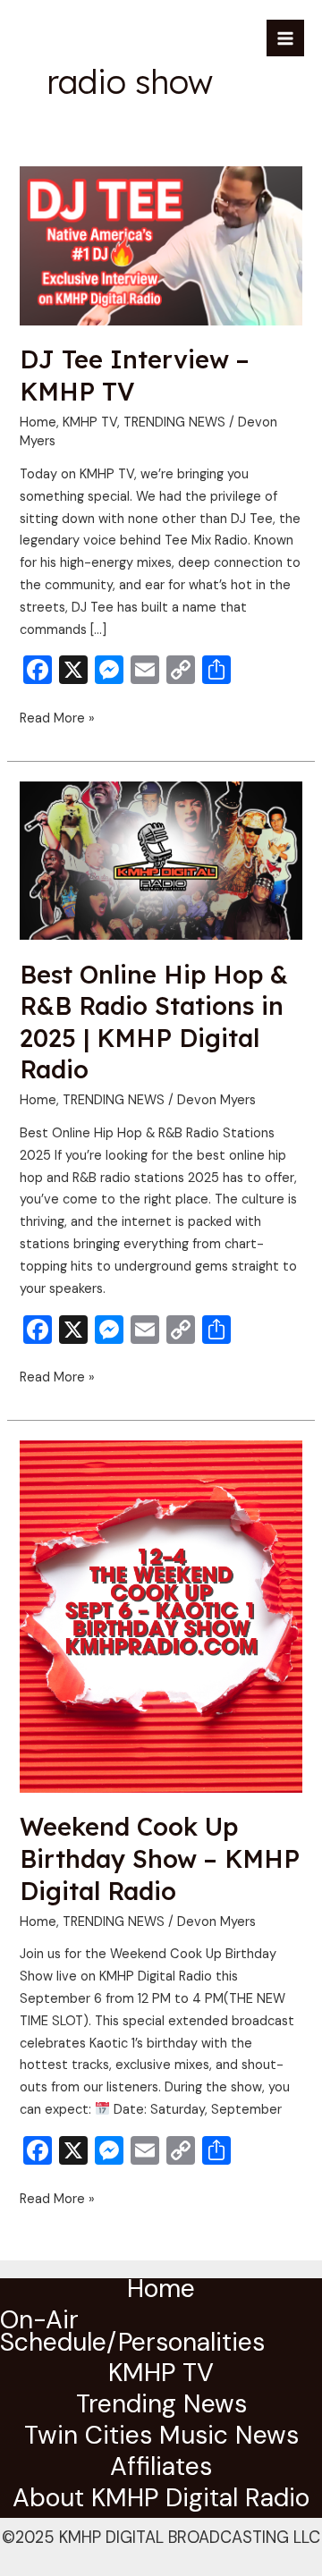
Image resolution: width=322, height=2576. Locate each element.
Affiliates (161, 2470)
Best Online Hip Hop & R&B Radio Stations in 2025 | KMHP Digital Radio (154, 1022)
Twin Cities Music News (161, 2438)
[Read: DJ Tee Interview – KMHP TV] (161, 245)
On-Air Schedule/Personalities (132, 2334)
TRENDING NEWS (174, 422)
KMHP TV (90, 422)
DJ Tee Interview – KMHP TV (135, 376)
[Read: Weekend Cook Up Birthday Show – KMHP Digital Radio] (161, 1615)
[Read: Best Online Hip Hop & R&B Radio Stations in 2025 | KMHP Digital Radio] (161, 860)
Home (38, 422)
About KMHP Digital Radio (161, 2501)
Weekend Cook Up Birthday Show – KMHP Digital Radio (160, 1858)
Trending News (161, 2407)
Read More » (57, 718)
